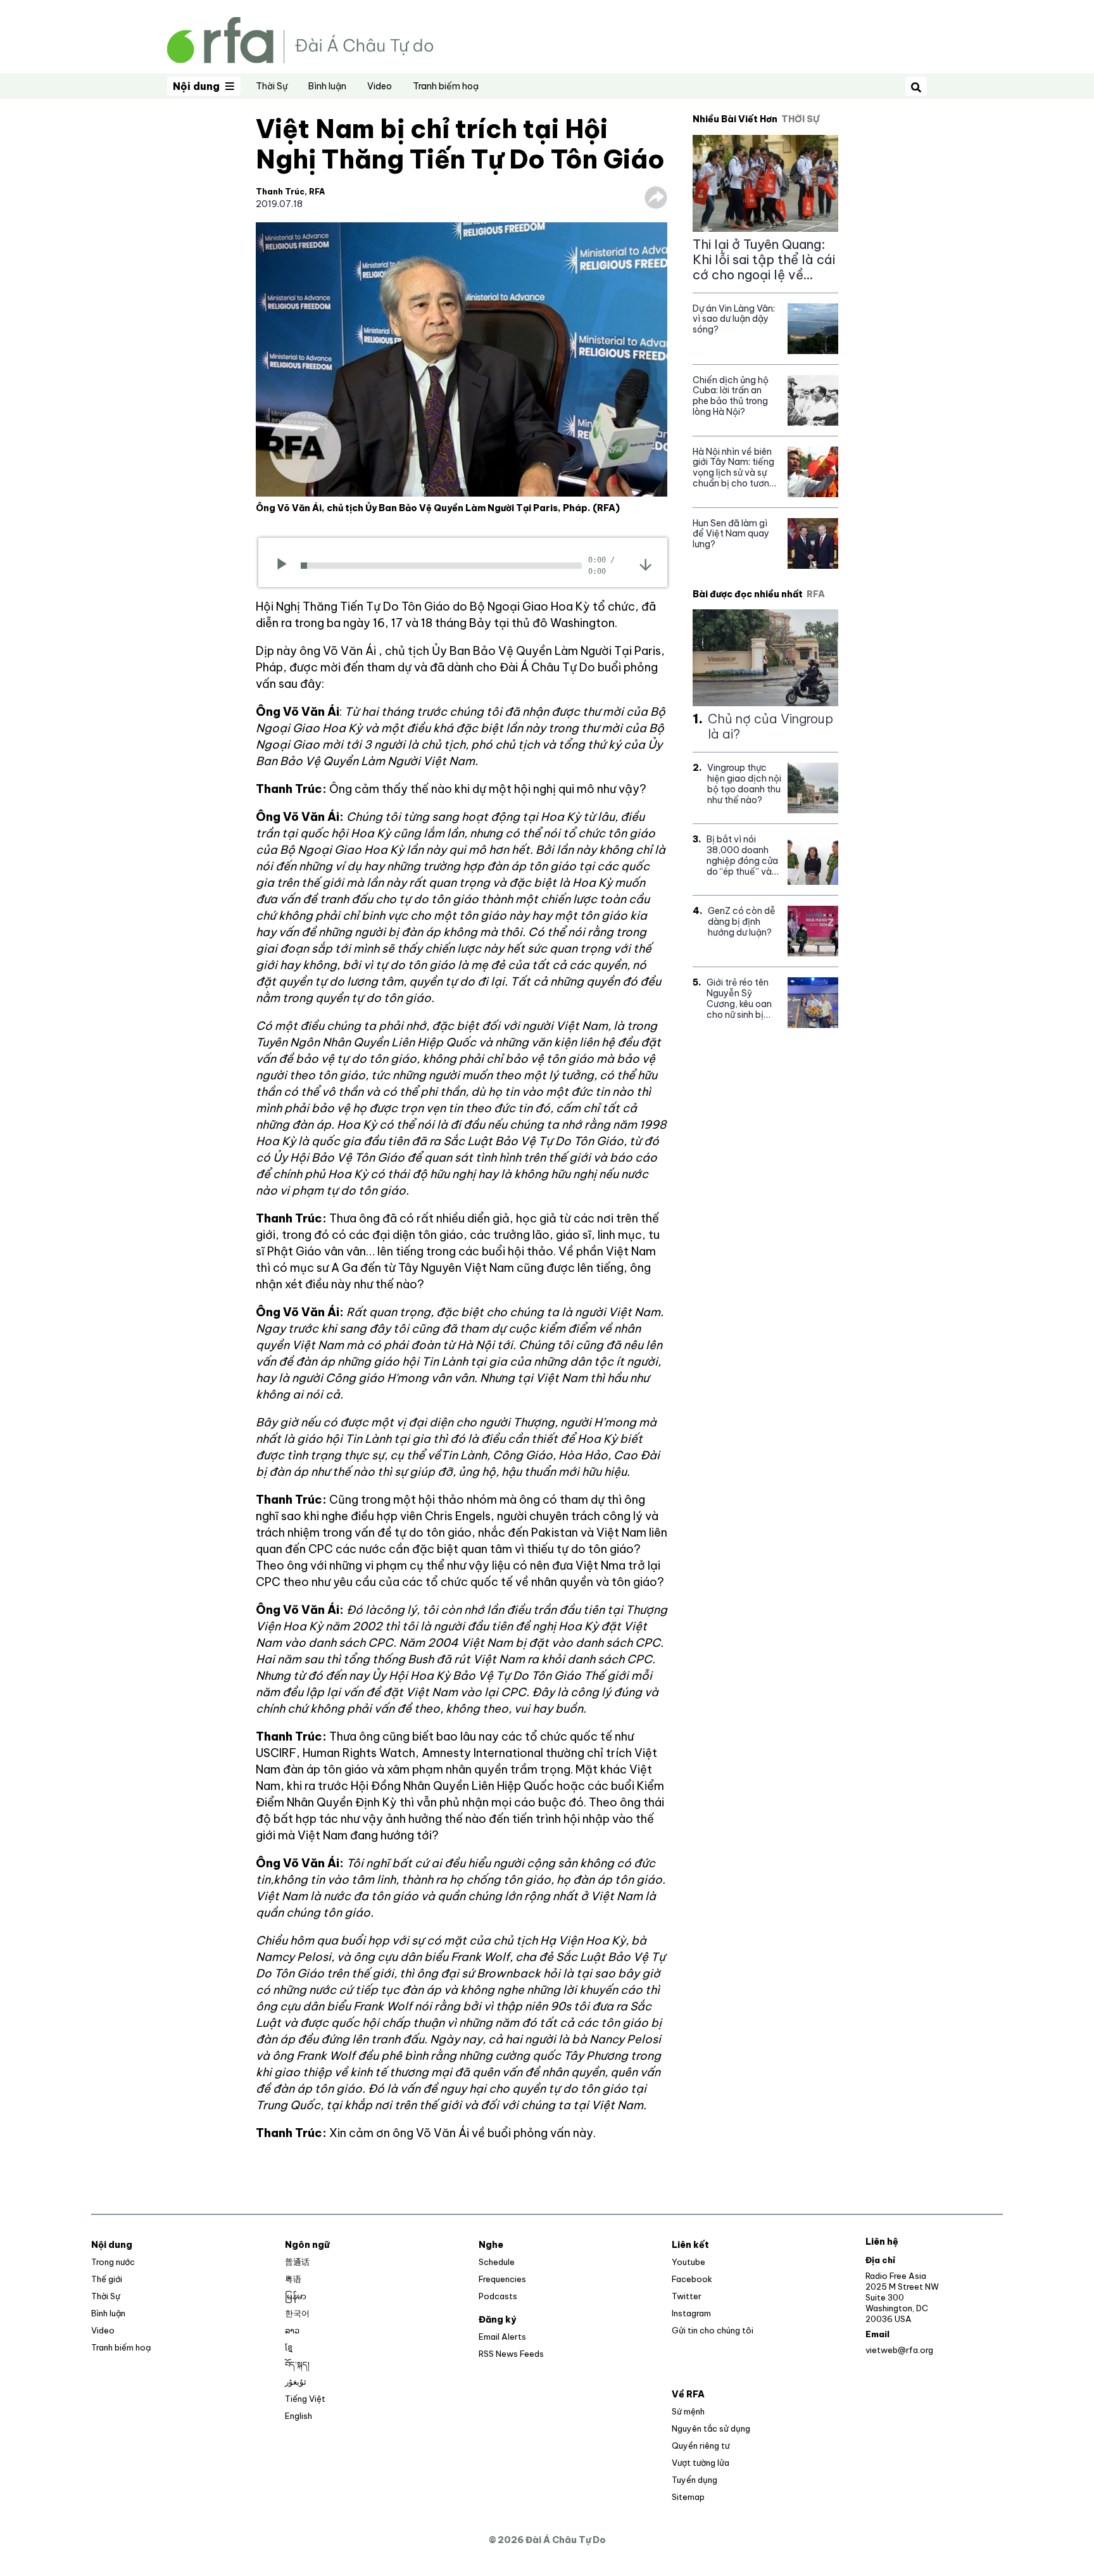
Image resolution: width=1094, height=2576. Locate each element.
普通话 (297, 2262)
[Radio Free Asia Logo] (300, 39)
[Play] (286, 566)
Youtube (688, 2262)
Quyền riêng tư (701, 2446)
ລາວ (292, 2330)
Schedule (497, 2262)
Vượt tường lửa (701, 2463)
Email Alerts (502, 2337)
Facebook (692, 2279)
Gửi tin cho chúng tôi (713, 2330)
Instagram (691, 2313)
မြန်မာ (296, 2296)
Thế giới (107, 2279)
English (299, 2416)
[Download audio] (645, 564)
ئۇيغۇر (296, 2382)
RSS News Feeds (511, 2354)
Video (380, 86)
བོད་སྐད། (297, 2364)
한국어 (297, 2313)
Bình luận (327, 86)
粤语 (293, 2279)
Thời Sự (272, 86)
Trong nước (113, 2262)
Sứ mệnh (688, 2411)
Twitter (687, 2296)
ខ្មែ (289, 2347)
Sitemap (688, 2497)
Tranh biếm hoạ (446, 86)
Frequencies (502, 2279)
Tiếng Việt (305, 2399)
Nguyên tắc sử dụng (711, 2428)
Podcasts (498, 2296)
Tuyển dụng (695, 2480)
